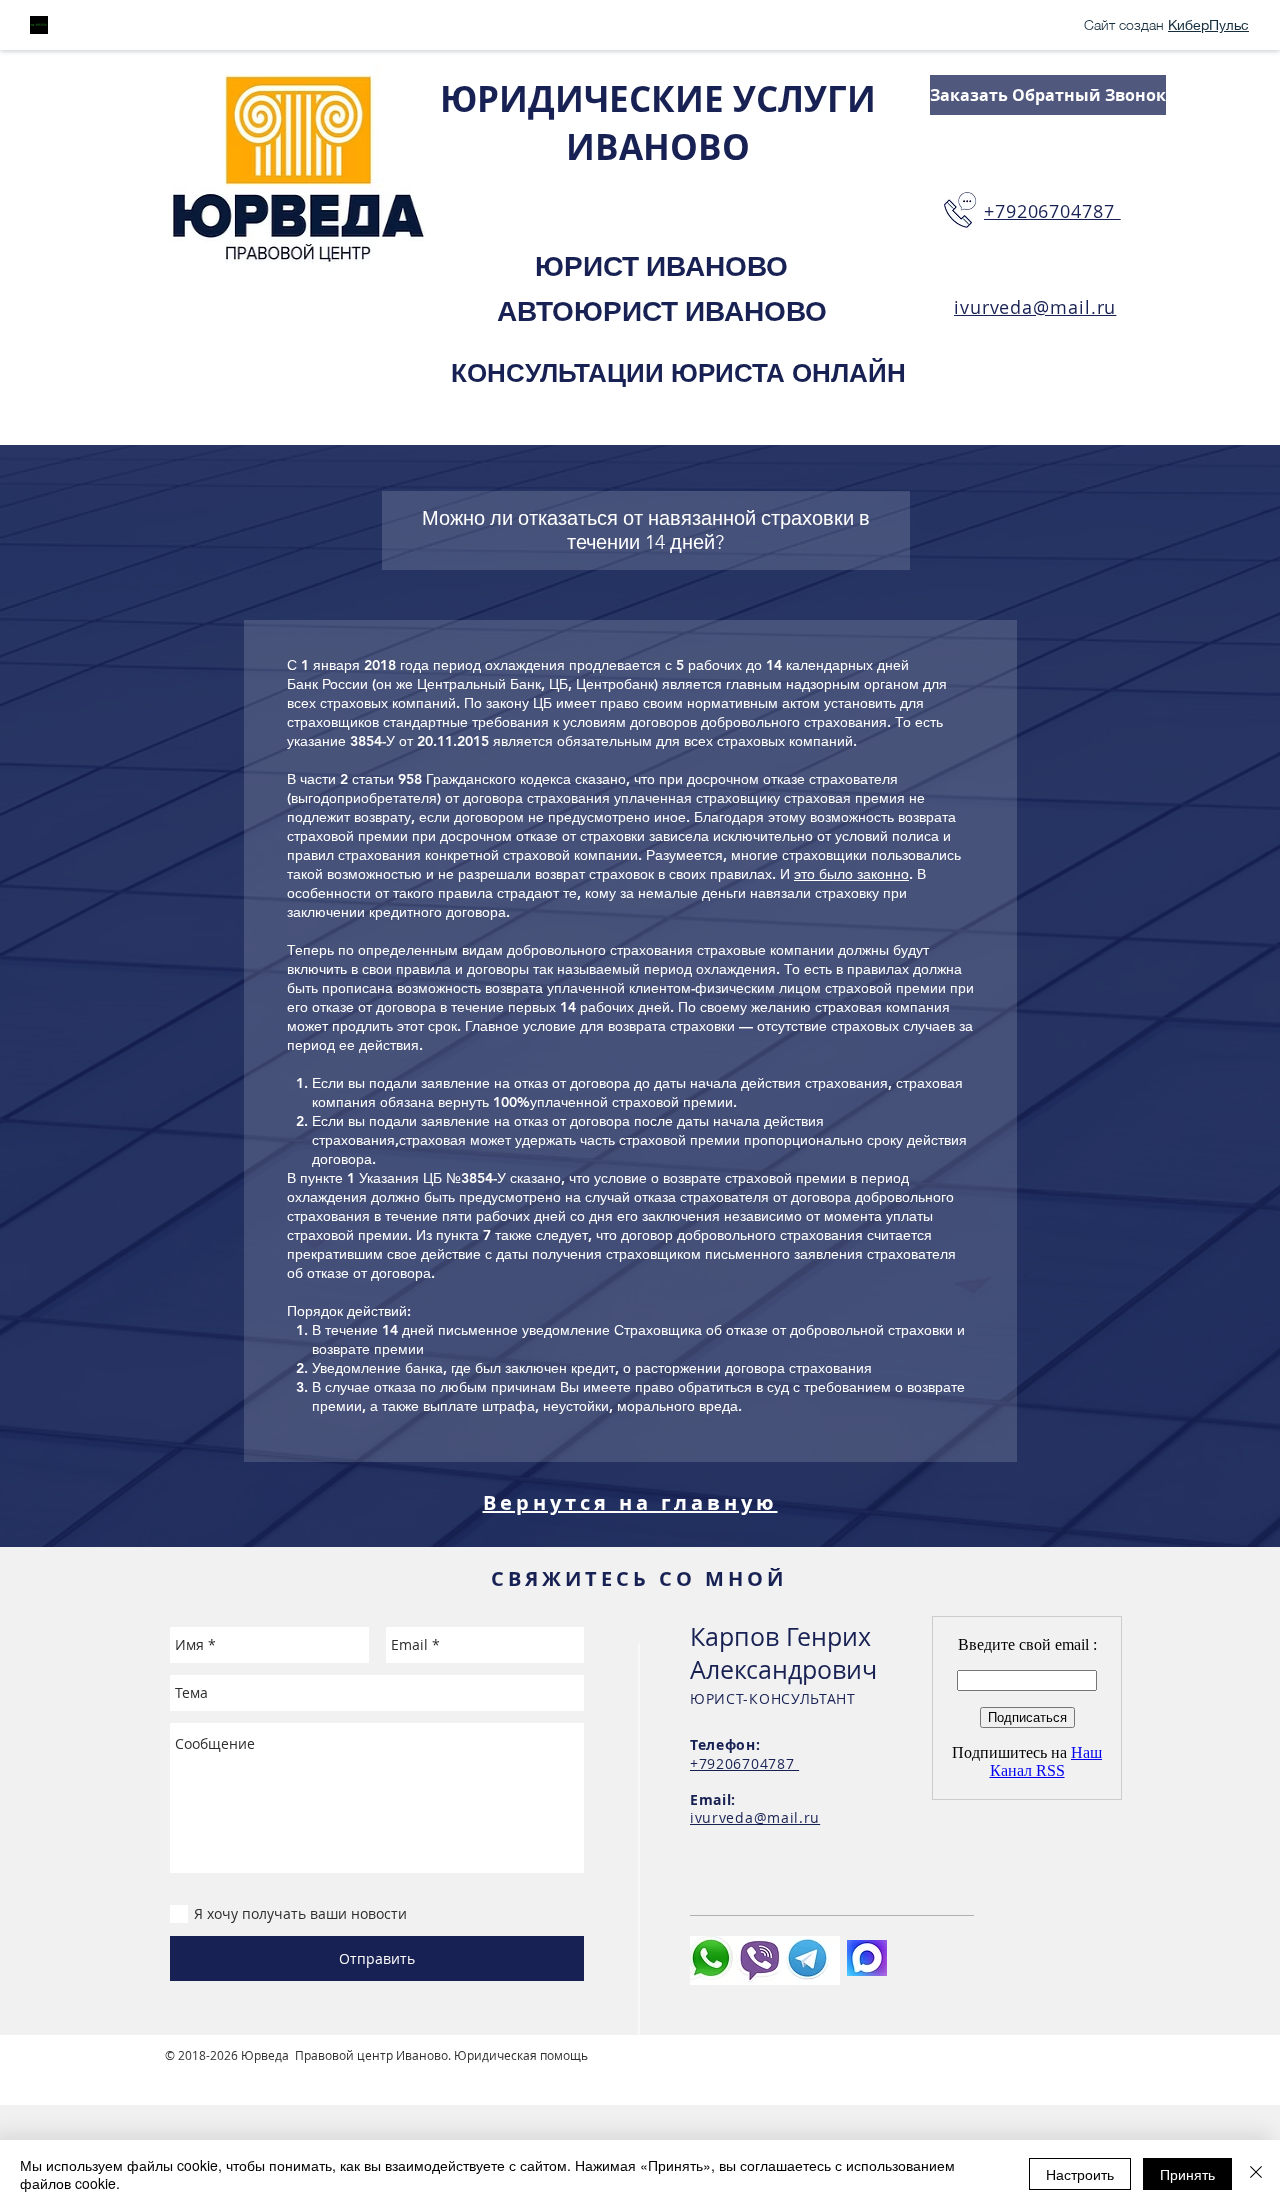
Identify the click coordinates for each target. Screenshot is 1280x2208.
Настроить (1080, 2174)
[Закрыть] (1256, 2174)
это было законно (851, 874)
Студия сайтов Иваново (235, 2071)
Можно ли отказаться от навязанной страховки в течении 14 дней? (646, 530)
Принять (1187, 2174)
